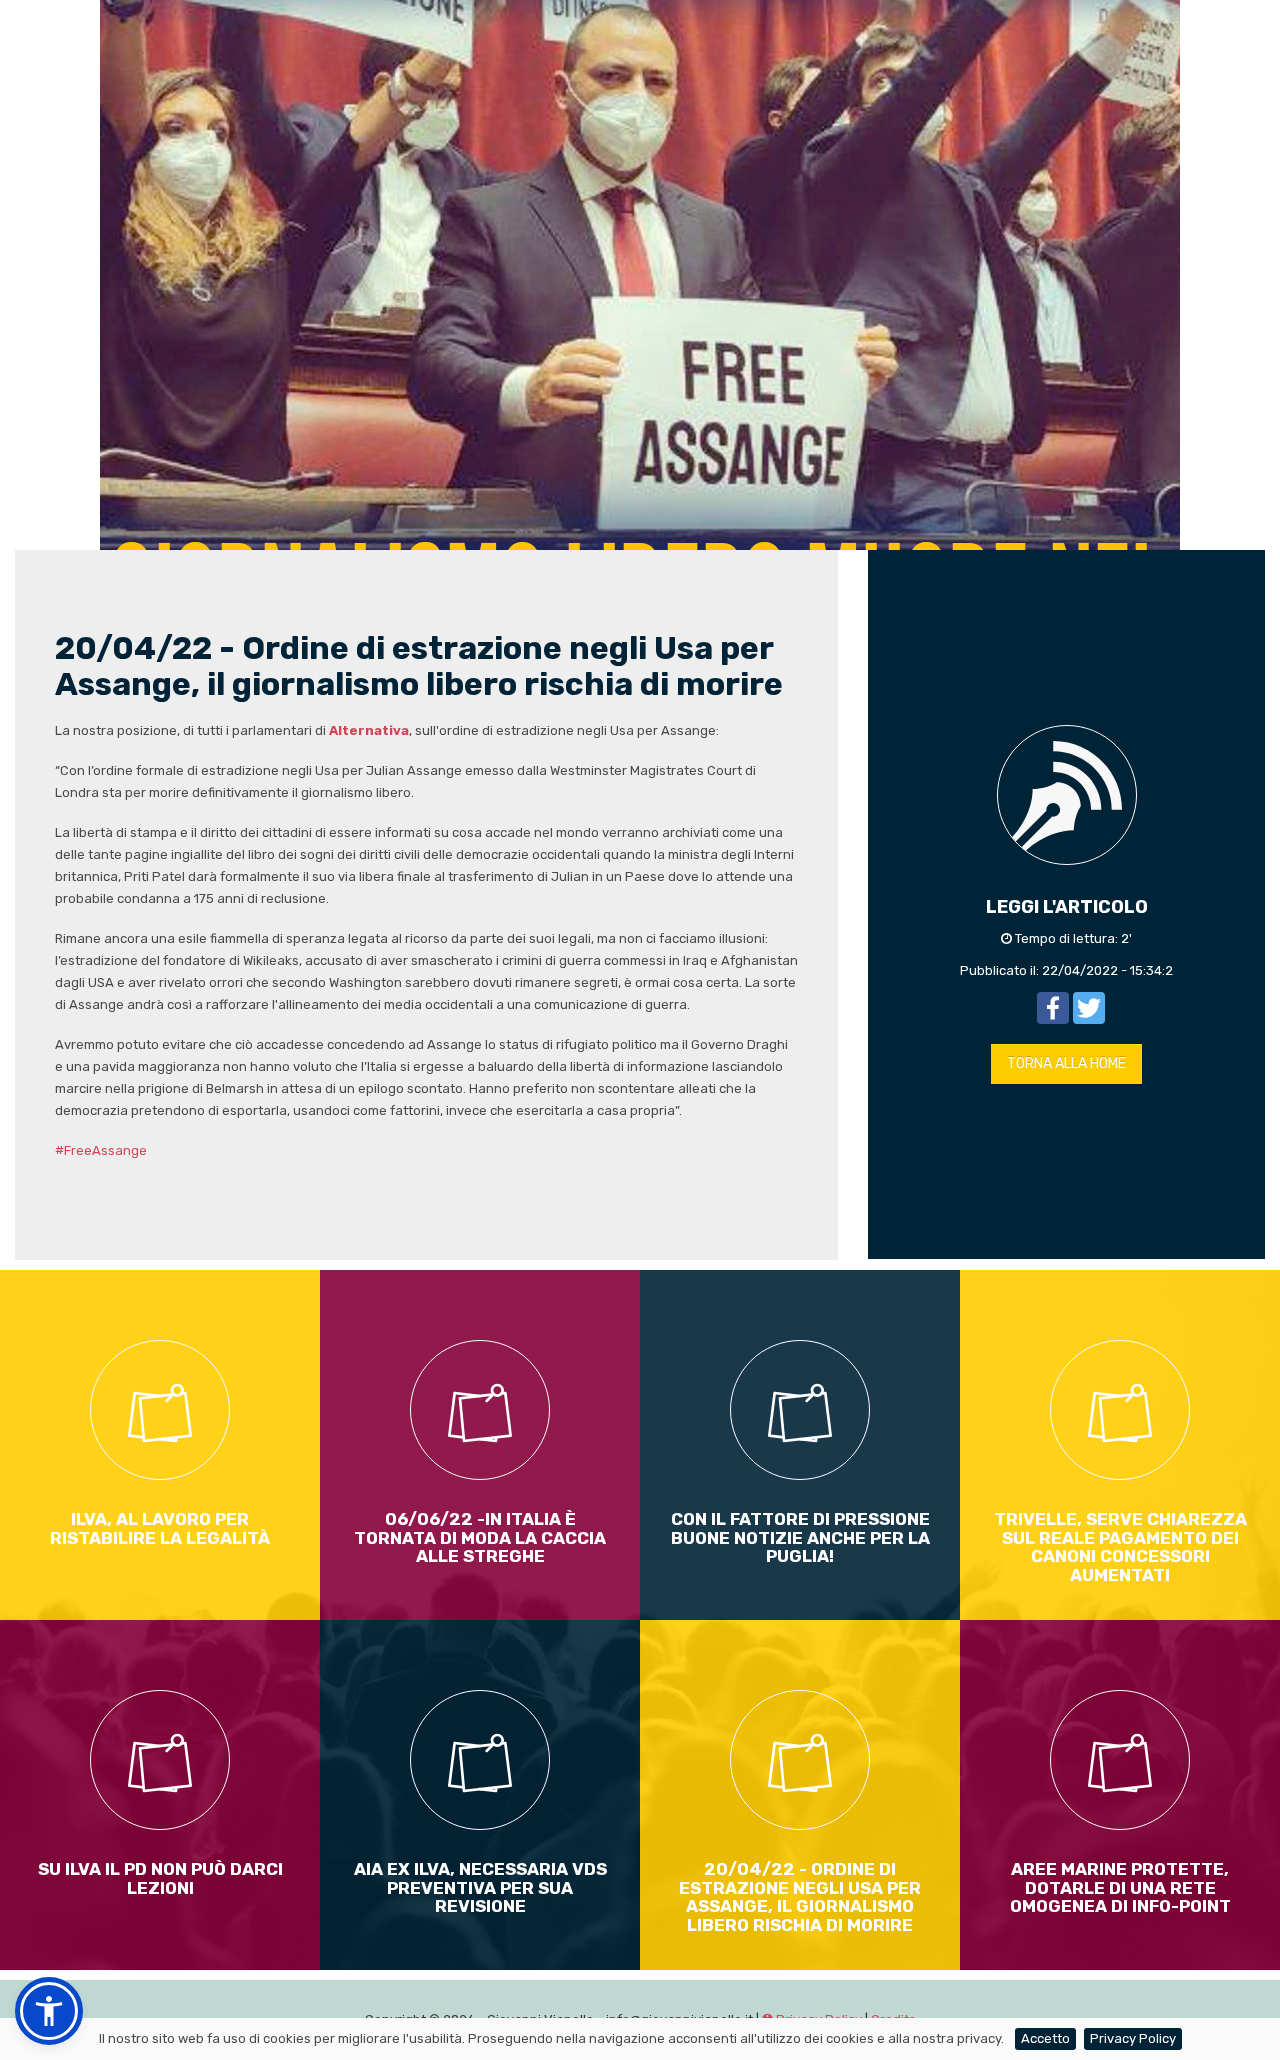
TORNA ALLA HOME (1066, 1063)
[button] (49, 2011)
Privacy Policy (1133, 2038)
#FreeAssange (101, 1150)
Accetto (1045, 2038)
